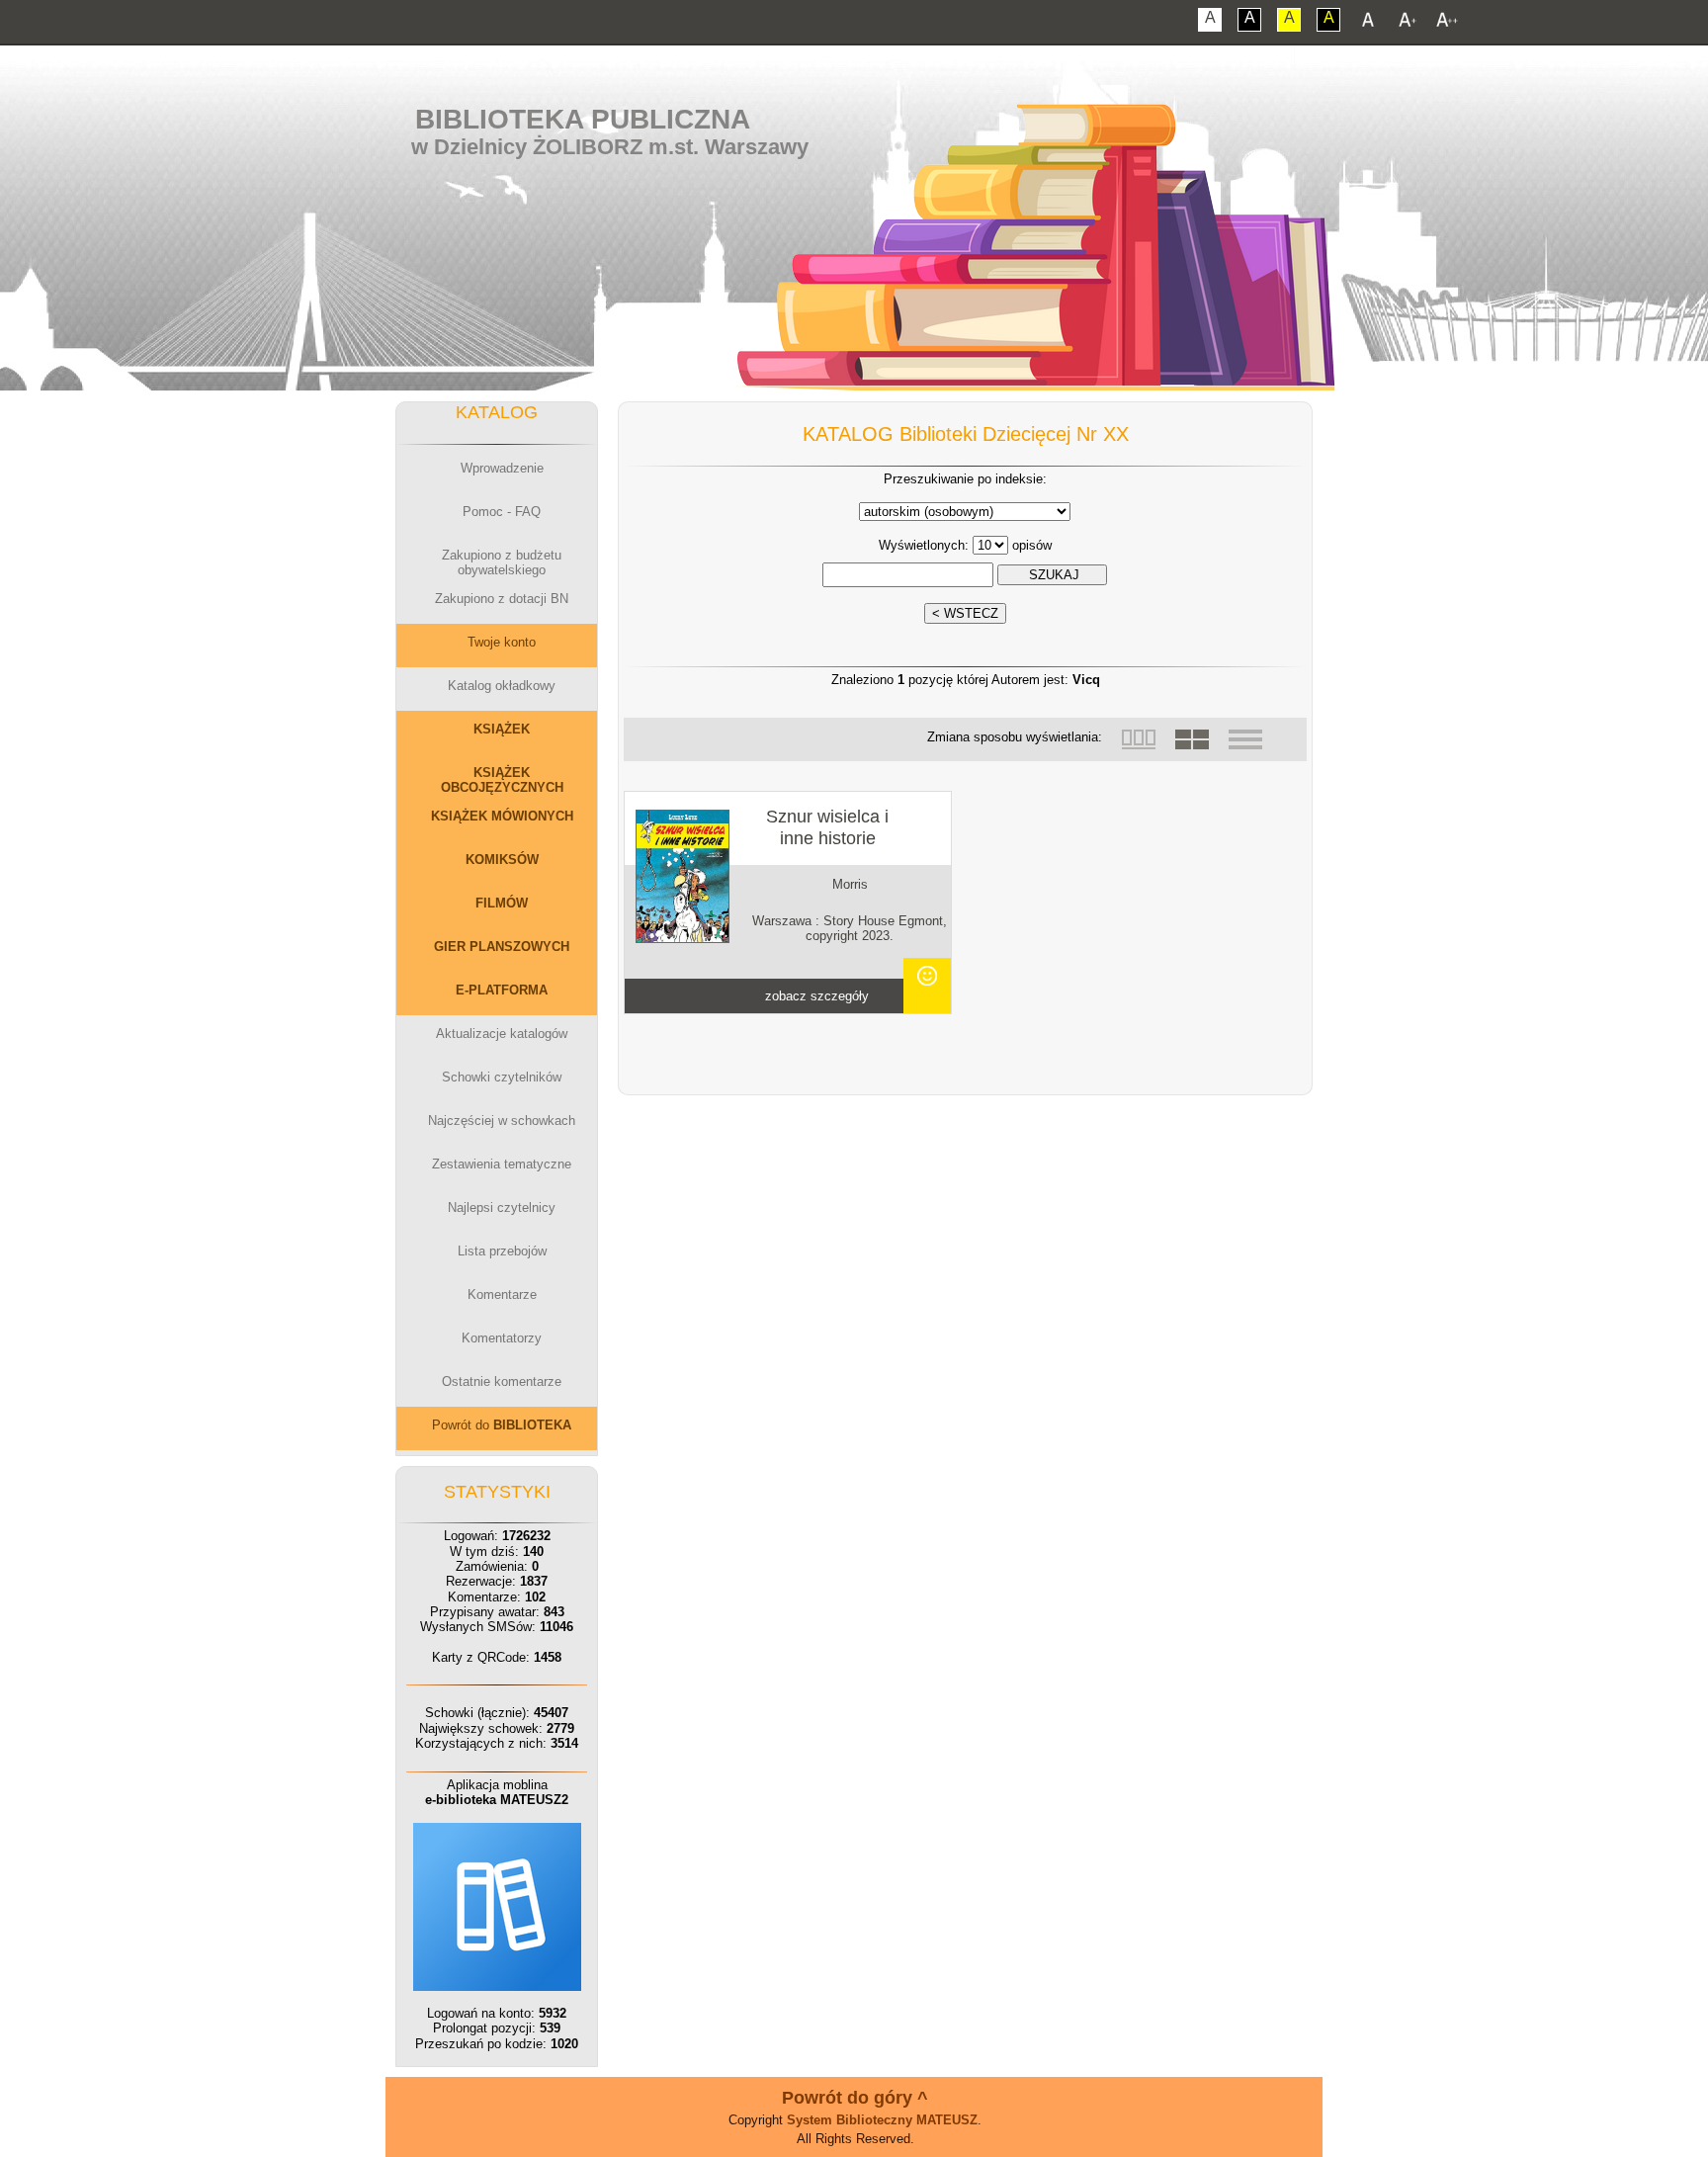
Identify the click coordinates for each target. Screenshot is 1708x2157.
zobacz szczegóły (817, 996)
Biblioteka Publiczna (583, 119)
